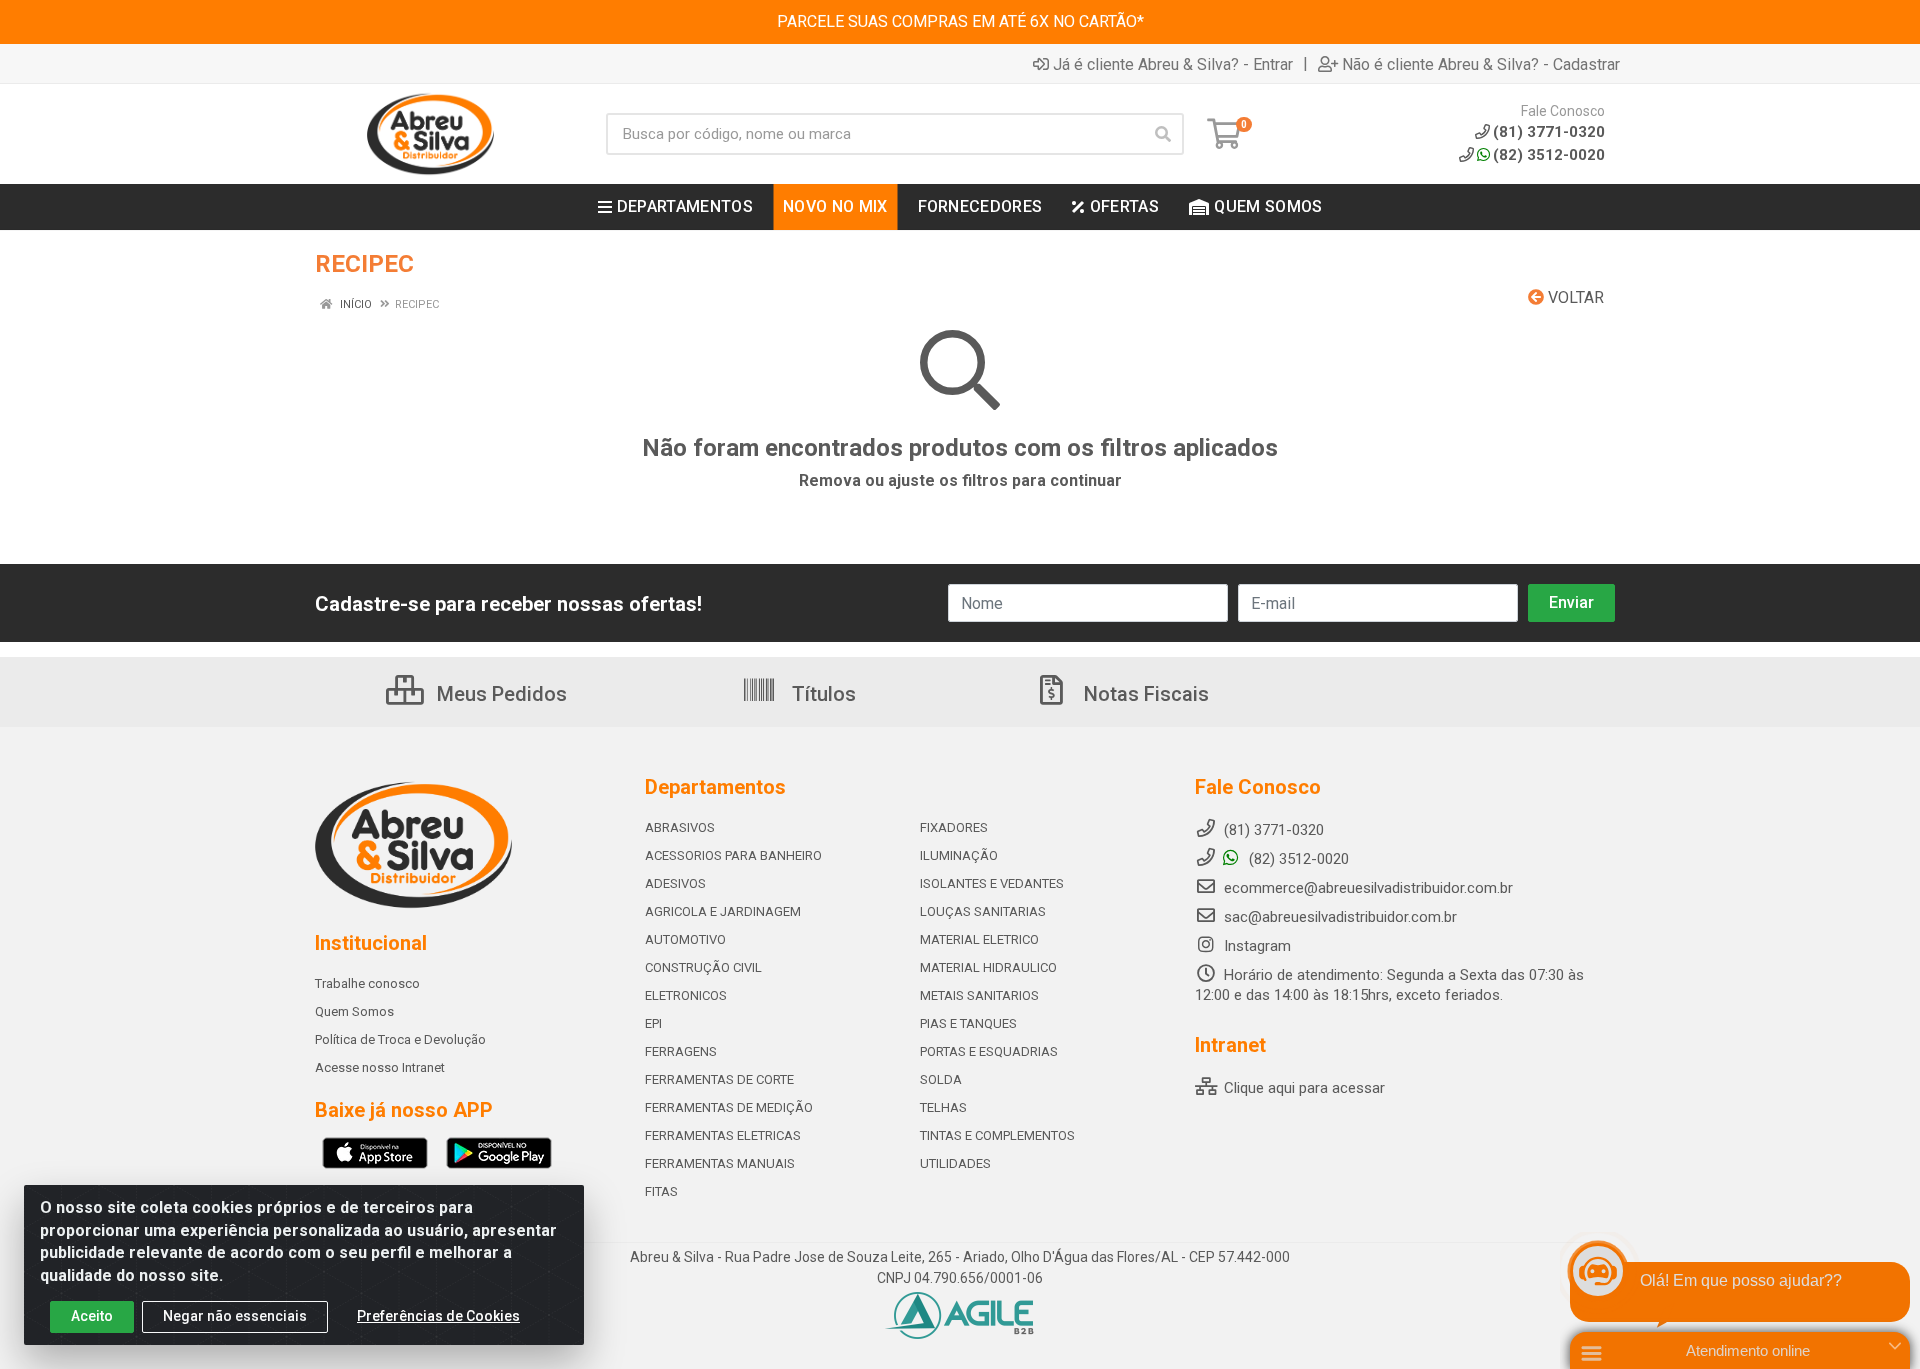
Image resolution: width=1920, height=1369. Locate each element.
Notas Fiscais (1144, 694)
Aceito (92, 1316)
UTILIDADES (955, 1163)
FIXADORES (954, 827)
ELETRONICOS (686, 995)
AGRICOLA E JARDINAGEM (723, 911)
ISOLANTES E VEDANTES (992, 883)
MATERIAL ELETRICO (979, 939)
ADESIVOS (675, 883)
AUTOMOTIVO (685, 939)
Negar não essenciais (235, 1316)
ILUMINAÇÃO (959, 855)
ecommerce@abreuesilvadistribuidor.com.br (1368, 888)
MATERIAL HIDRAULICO (988, 967)
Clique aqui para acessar (1302, 1088)
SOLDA (941, 1079)
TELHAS (943, 1107)
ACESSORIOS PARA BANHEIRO (733, 855)
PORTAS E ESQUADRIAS (989, 1051)
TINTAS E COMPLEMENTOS (997, 1135)
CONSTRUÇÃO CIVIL (703, 967)
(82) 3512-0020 (1549, 155)
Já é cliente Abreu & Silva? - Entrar (1173, 64)
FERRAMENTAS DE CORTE (719, 1079)
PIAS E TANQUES (968, 1023)
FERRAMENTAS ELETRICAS (723, 1135)
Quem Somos (354, 1011)
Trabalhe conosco (367, 983)
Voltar (1574, 297)
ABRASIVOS (680, 827)
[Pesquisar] (1163, 134)
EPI (653, 1023)
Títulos (821, 694)
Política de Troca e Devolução (400, 1039)
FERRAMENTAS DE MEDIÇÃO (729, 1107)
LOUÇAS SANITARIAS (983, 911)
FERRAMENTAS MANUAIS (720, 1163)
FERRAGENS (681, 1051)
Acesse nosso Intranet (380, 1067)
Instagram (1255, 946)
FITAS (661, 1191)
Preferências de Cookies (438, 1316)
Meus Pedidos (499, 694)
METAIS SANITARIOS (979, 995)
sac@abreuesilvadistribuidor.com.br (1340, 917)
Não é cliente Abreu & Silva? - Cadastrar (1481, 64)
